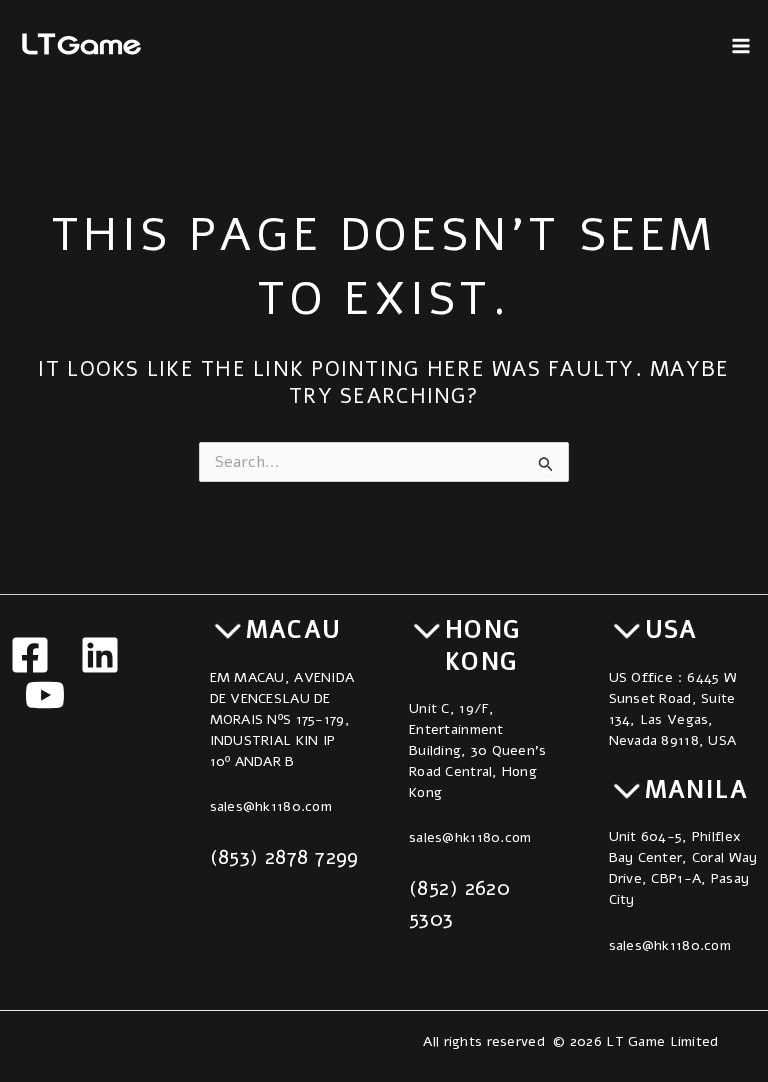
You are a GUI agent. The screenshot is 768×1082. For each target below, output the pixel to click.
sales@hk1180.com (271, 806)
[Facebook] (30, 655)
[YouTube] (45, 695)
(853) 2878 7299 (284, 857)
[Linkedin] (100, 655)
